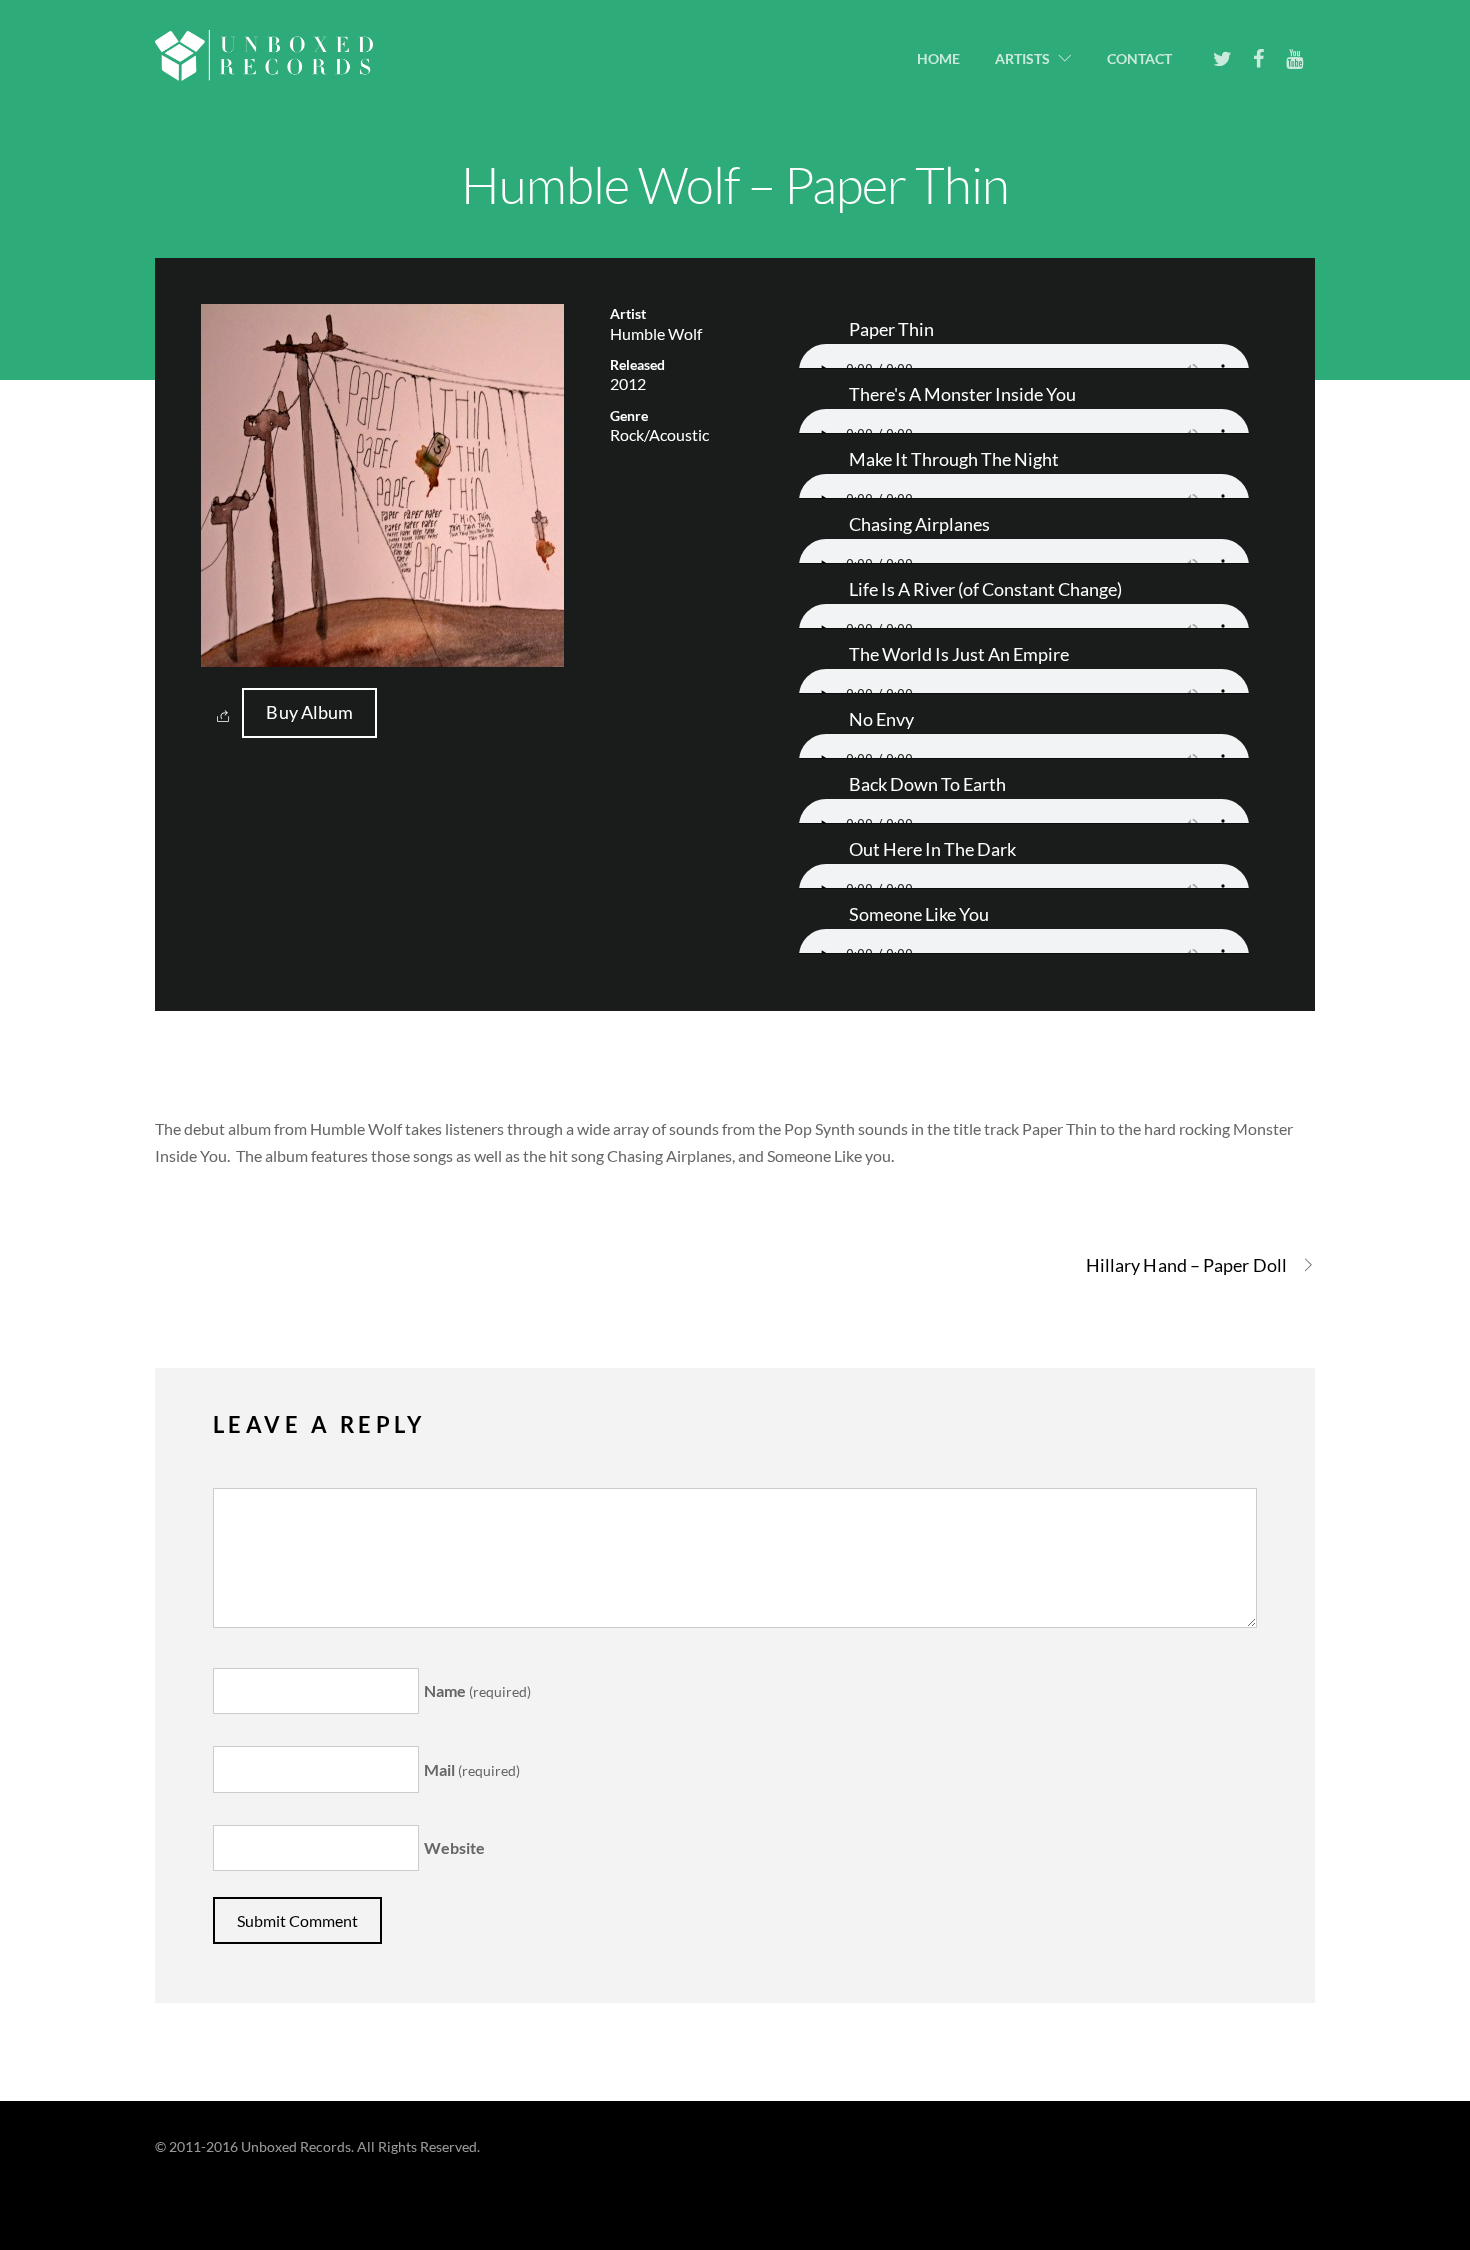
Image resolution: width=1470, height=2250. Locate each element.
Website (454, 1847)
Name (477, 1690)
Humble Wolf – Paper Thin (734, 184)
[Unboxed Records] (264, 68)
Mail (472, 1769)
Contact (1139, 59)
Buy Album (309, 712)
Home (938, 59)
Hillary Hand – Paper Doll (1186, 1265)
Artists (1022, 59)
